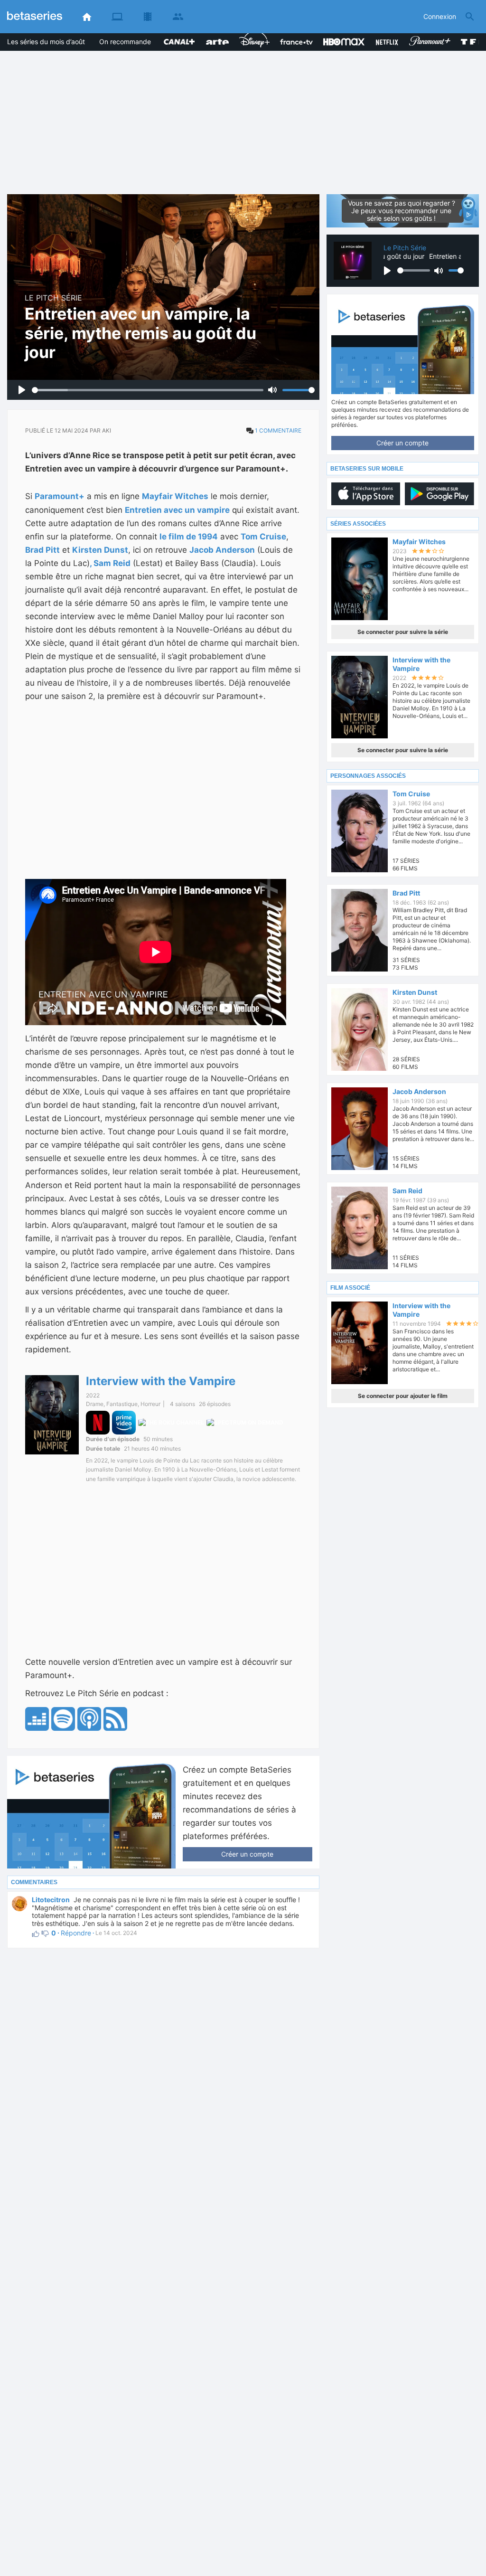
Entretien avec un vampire (177, 510)
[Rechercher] (470, 17)
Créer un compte (247, 1854)
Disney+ (252, 37)
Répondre (76, 1933)
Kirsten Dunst (100, 550)
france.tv (294, 37)
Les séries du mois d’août (46, 42)
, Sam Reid (110, 563)
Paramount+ (428, 34)
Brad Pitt (42, 550)
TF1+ (469, 37)
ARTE (214, 37)
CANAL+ (177, 37)
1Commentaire (278, 430)
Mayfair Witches (175, 496)
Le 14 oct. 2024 (114, 1933)
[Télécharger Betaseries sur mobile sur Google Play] (439, 494)
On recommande (125, 42)
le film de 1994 (189, 537)
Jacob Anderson (222, 550)
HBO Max (338, 34)
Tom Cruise (263, 537)
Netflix (385, 37)
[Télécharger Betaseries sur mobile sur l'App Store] (366, 494)
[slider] (148, 390)
